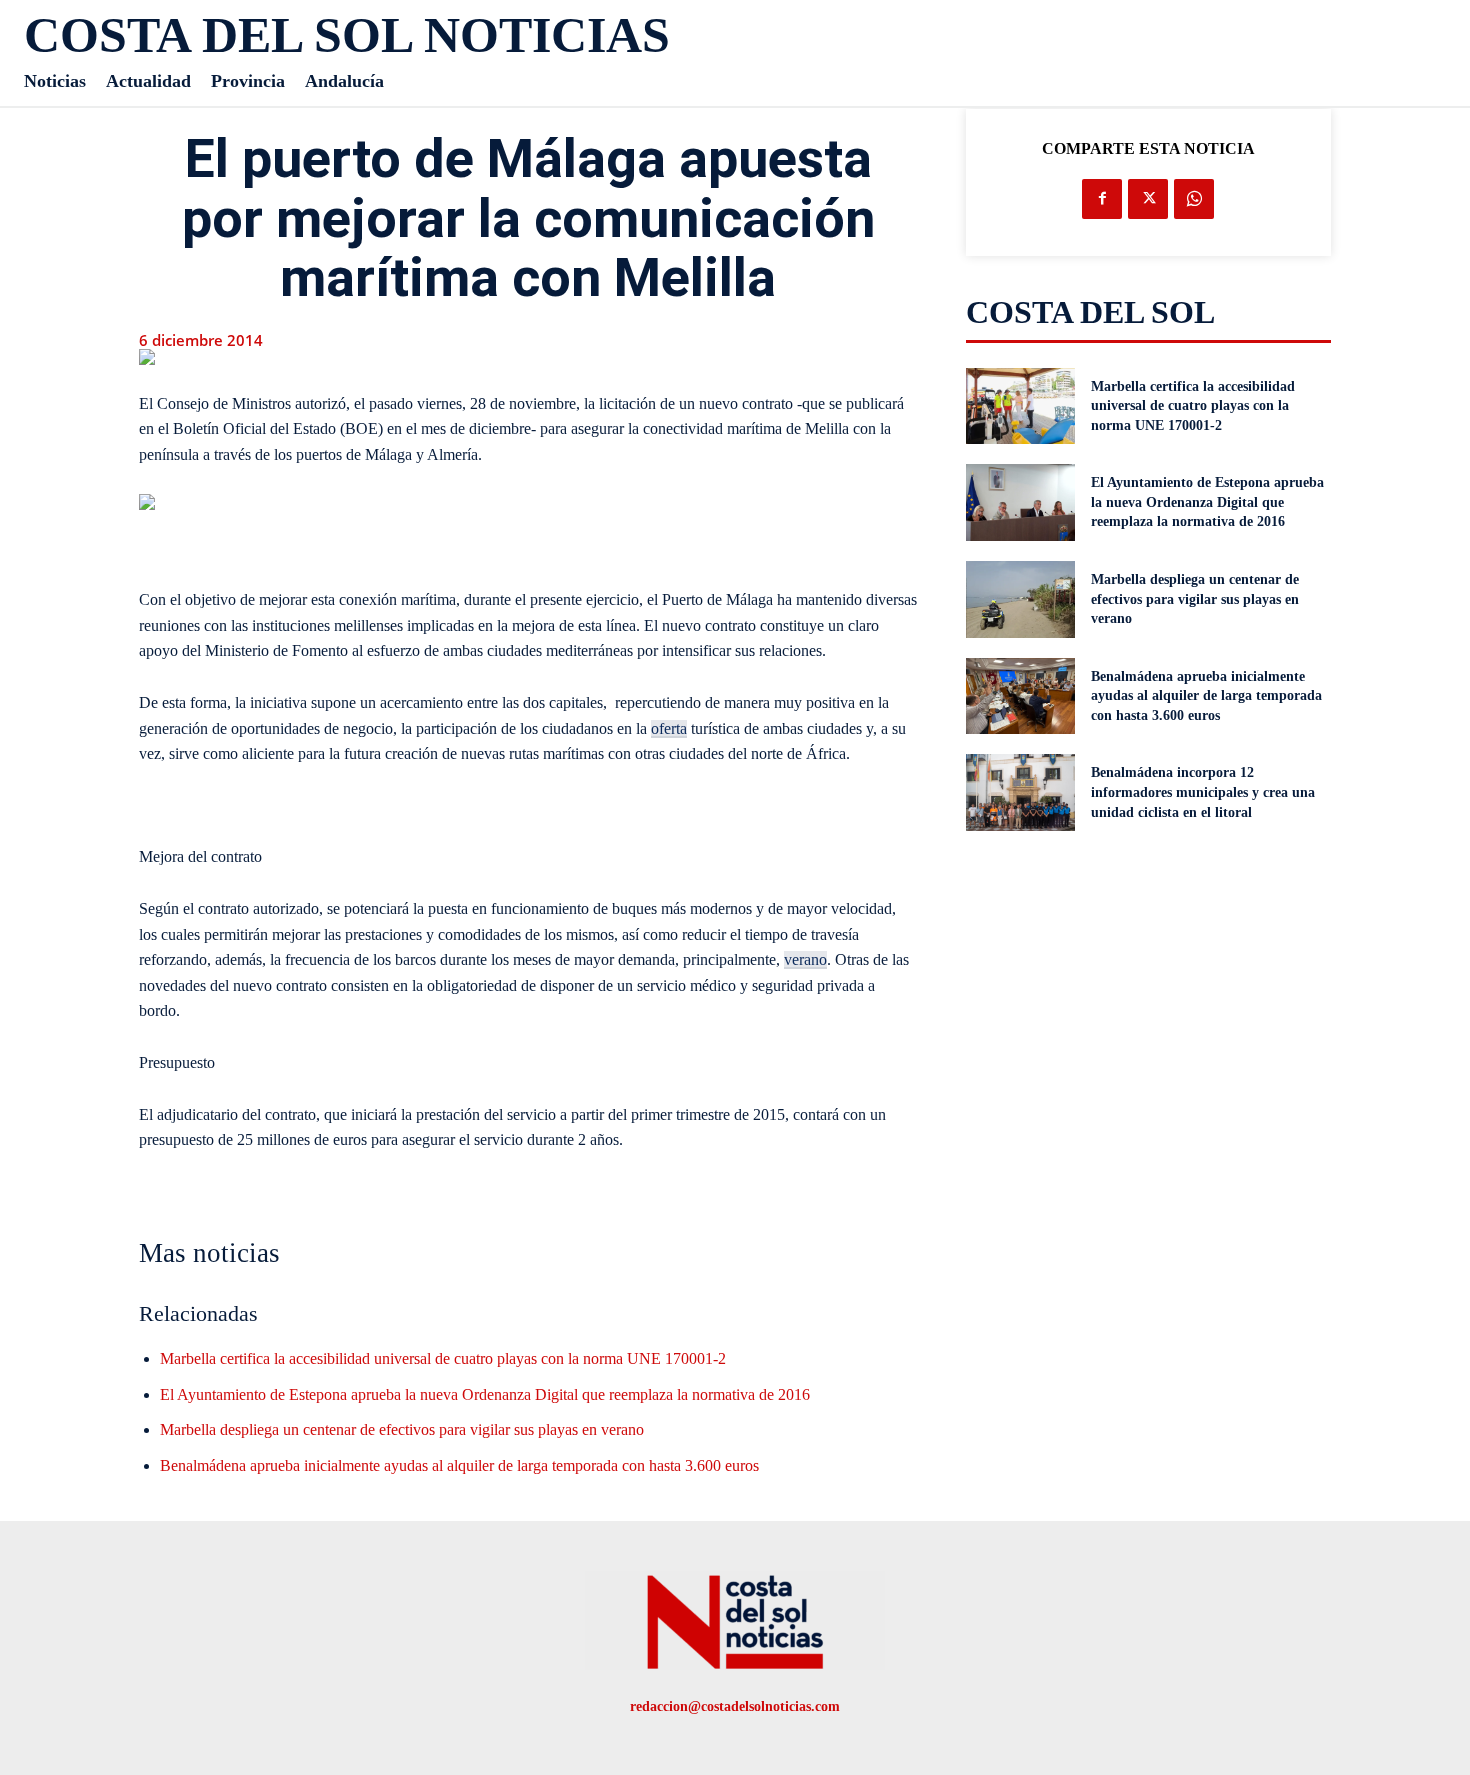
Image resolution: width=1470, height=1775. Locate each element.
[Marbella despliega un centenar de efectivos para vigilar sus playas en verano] (1021, 599)
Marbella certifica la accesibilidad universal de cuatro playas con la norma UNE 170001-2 (443, 1358)
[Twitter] (1148, 199)
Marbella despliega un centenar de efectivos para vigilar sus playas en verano (402, 1429)
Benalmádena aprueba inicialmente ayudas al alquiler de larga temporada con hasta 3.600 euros (459, 1465)
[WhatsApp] (1194, 199)
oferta (669, 728)
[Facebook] (1102, 199)
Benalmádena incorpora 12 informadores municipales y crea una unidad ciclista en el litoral (1203, 792)
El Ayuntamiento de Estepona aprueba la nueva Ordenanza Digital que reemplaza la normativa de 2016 (485, 1394)
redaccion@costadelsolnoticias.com (735, 1706)
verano (805, 959)
